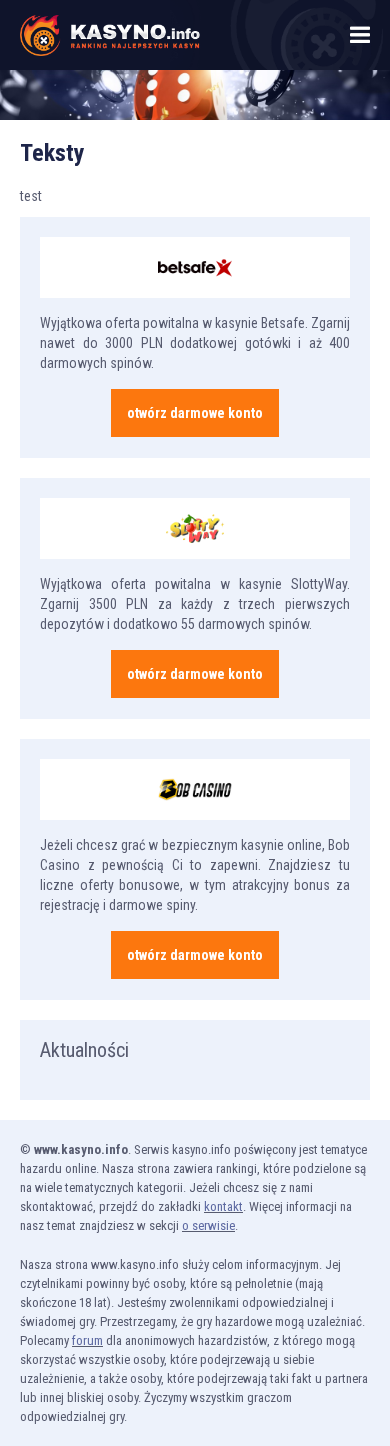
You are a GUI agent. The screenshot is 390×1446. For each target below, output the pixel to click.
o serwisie (208, 1225)
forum (87, 1340)
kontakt (223, 1206)
